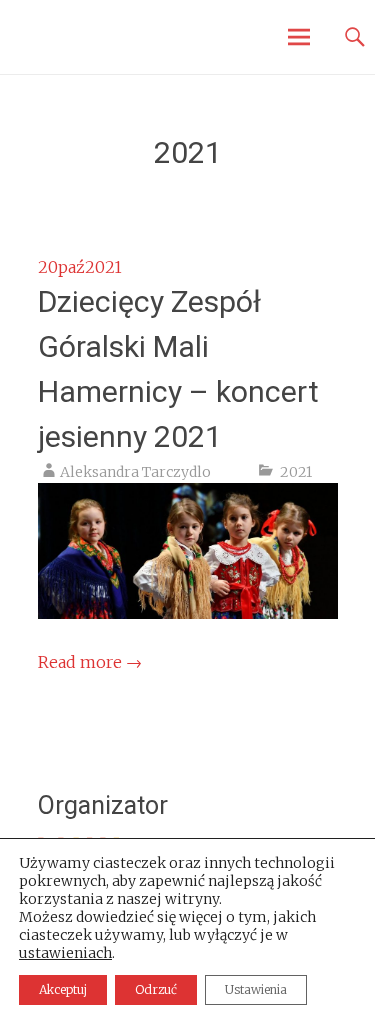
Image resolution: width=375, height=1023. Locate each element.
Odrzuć (156, 989)
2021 (296, 472)
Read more (90, 662)
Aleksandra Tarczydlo (135, 472)
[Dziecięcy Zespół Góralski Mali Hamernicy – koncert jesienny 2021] (188, 613)
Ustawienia (256, 989)
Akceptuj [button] (63, 989)
